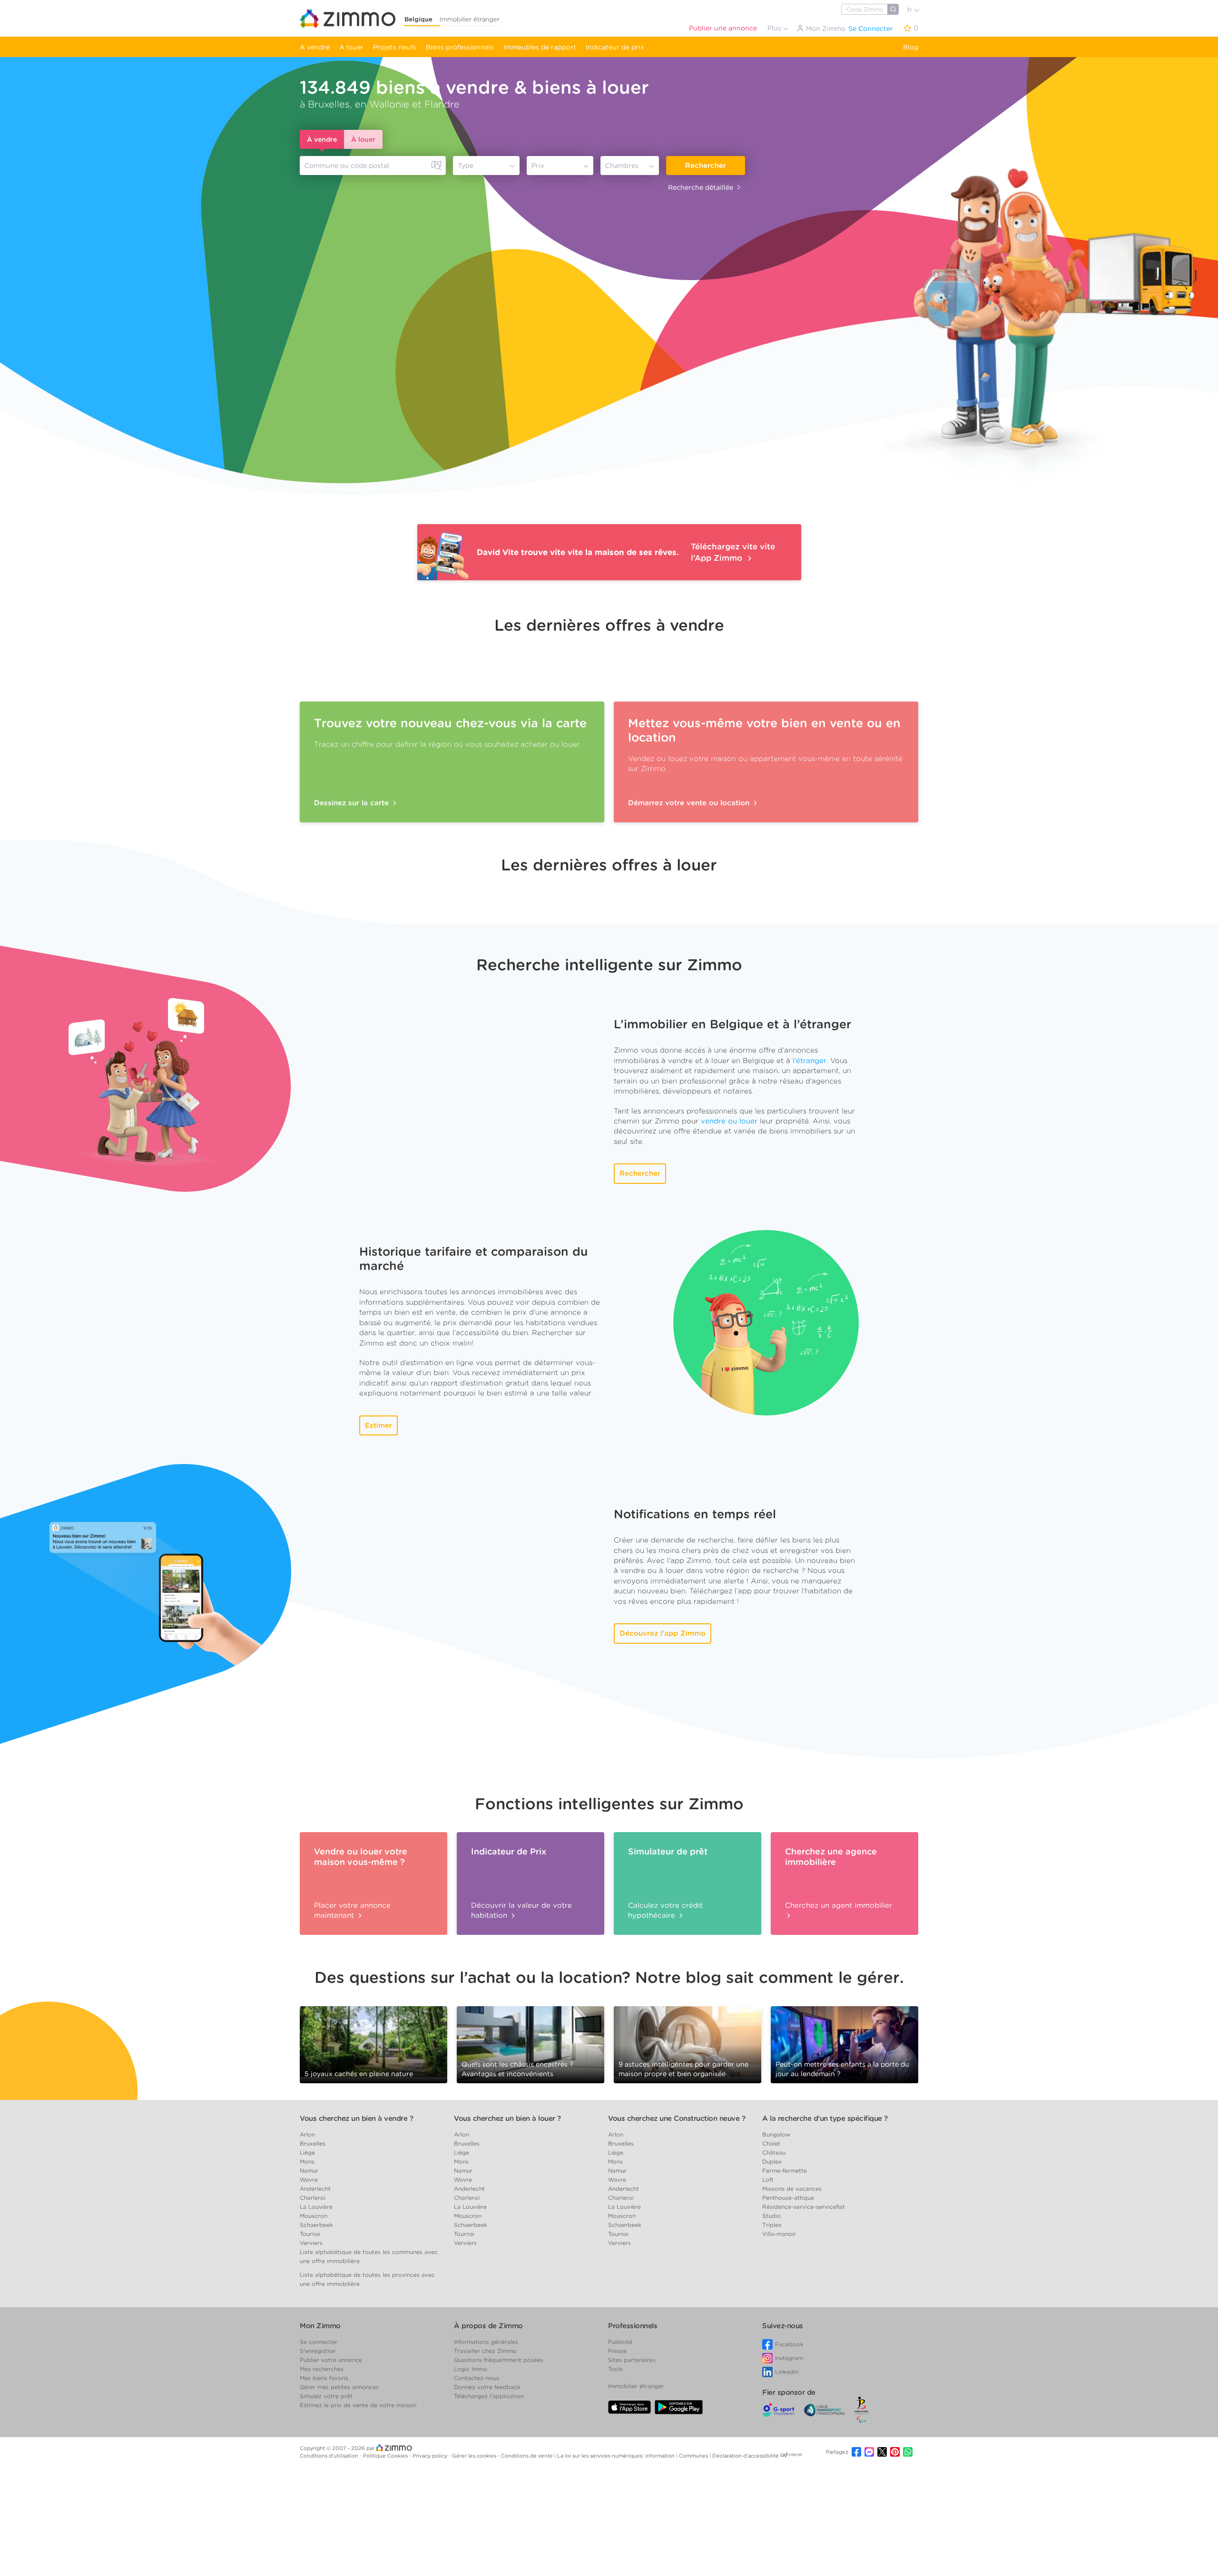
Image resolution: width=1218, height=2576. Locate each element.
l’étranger (810, 1061)
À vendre (322, 139)
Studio (771, 2216)
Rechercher (706, 166)
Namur (309, 2171)
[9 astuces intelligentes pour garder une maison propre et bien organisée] (688, 2041)
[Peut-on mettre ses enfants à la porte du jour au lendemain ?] (845, 2044)
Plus (775, 28)
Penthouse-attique (788, 2198)
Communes (694, 2456)
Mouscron (314, 2216)
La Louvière (316, 2207)
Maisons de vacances (792, 2189)
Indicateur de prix (615, 47)
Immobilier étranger (470, 19)
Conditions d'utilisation (330, 2456)
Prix (538, 166)
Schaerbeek (316, 2225)
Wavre (309, 2180)
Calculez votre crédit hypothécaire (665, 1910)
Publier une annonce (723, 28)
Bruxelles (313, 2143)
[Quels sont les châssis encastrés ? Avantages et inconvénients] (530, 2044)
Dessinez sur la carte (353, 803)
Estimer (378, 1425)
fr (911, 10)
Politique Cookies (386, 2456)
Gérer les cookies (475, 2456)
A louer (351, 47)
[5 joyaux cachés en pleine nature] (373, 2041)
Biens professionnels (460, 47)
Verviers (311, 2243)
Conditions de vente (528, 2456)
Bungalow (776, 2134)
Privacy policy (431, 2456)
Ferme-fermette (785, 2171)
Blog (911, 47)
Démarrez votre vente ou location (690, 803)
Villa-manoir (779, 2234)
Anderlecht (315, 2189)
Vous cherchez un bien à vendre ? (356, 2118)
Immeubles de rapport (540, 47)
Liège (307, 2152)
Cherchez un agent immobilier (839, 1905)
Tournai (310, 2234)
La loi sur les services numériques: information (617, 2456)
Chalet (771, 2143)
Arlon (307, 2134)
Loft (768, 2180)
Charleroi (313, 2198)
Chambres (622, 166)
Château (774, 2152)
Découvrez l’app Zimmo (663, 1633)
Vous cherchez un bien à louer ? (507, 2118)
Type (466, 166)
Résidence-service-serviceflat (804, 2207)
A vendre (315, 47)
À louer (363, 139)
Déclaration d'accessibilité (746, 2456)
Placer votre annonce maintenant (352, 1910)
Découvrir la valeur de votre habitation (521, 1910)
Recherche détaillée (701, 187)
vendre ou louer (729, 1121)
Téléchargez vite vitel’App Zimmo (733, 552)
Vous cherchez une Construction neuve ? (677, 2118)
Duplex (772, 2161)
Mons (307, 2161)
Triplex (772, 2225)
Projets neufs (395, 47)
